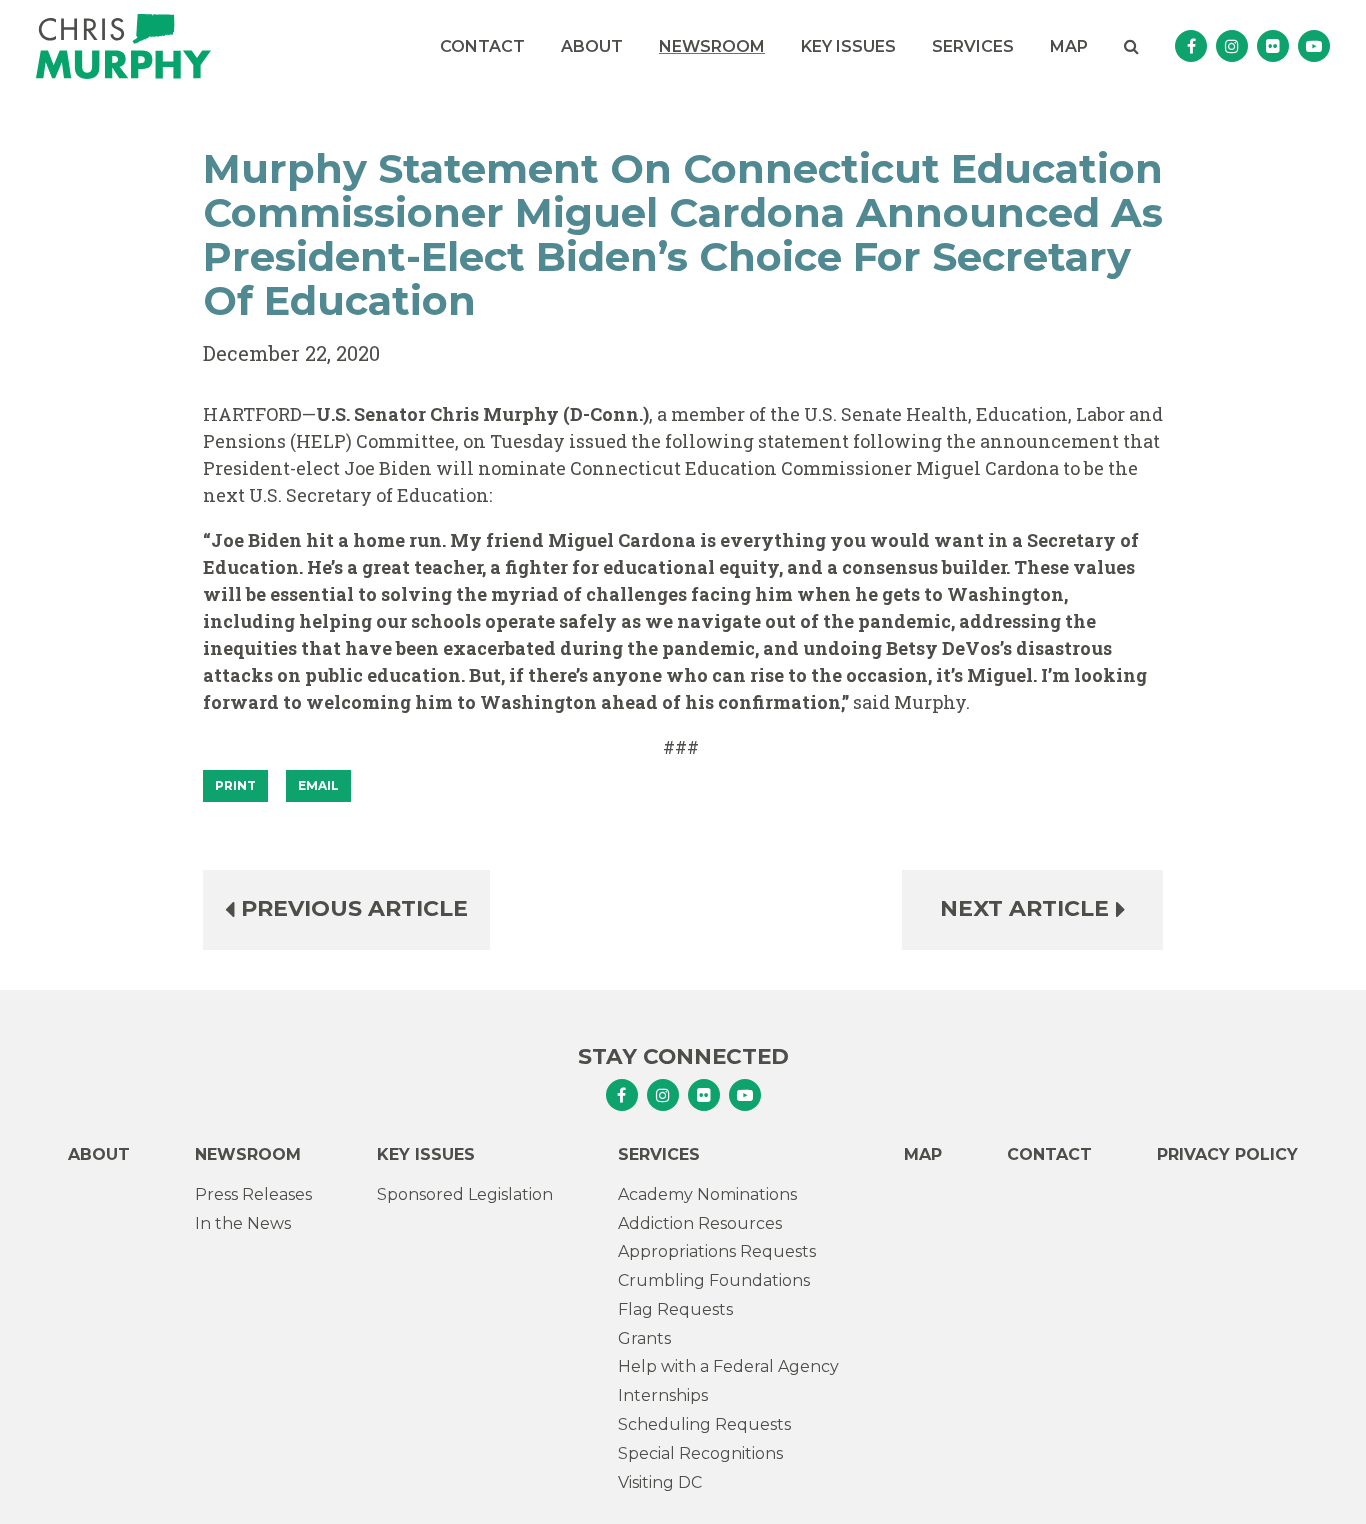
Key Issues (848, 46)
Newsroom (712, 46)
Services (973, 46)
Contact (482, 46)
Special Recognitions (700, 1453)
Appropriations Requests (717, 1251)
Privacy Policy (1227, 1154)
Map (1069, 46)
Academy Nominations (707, 1194)
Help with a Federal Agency (728, 1366)
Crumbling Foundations (714, 1280)
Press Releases (253, 1194)
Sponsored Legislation (465, 1194)
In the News (243, 1223)
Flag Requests (675, 1309)
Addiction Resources (700, 1223)
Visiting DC (660, 1482)
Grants (644, 1338)
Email (318, 785)
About (592, 46)
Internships (663, 1395)
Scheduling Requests (704, 1424)
